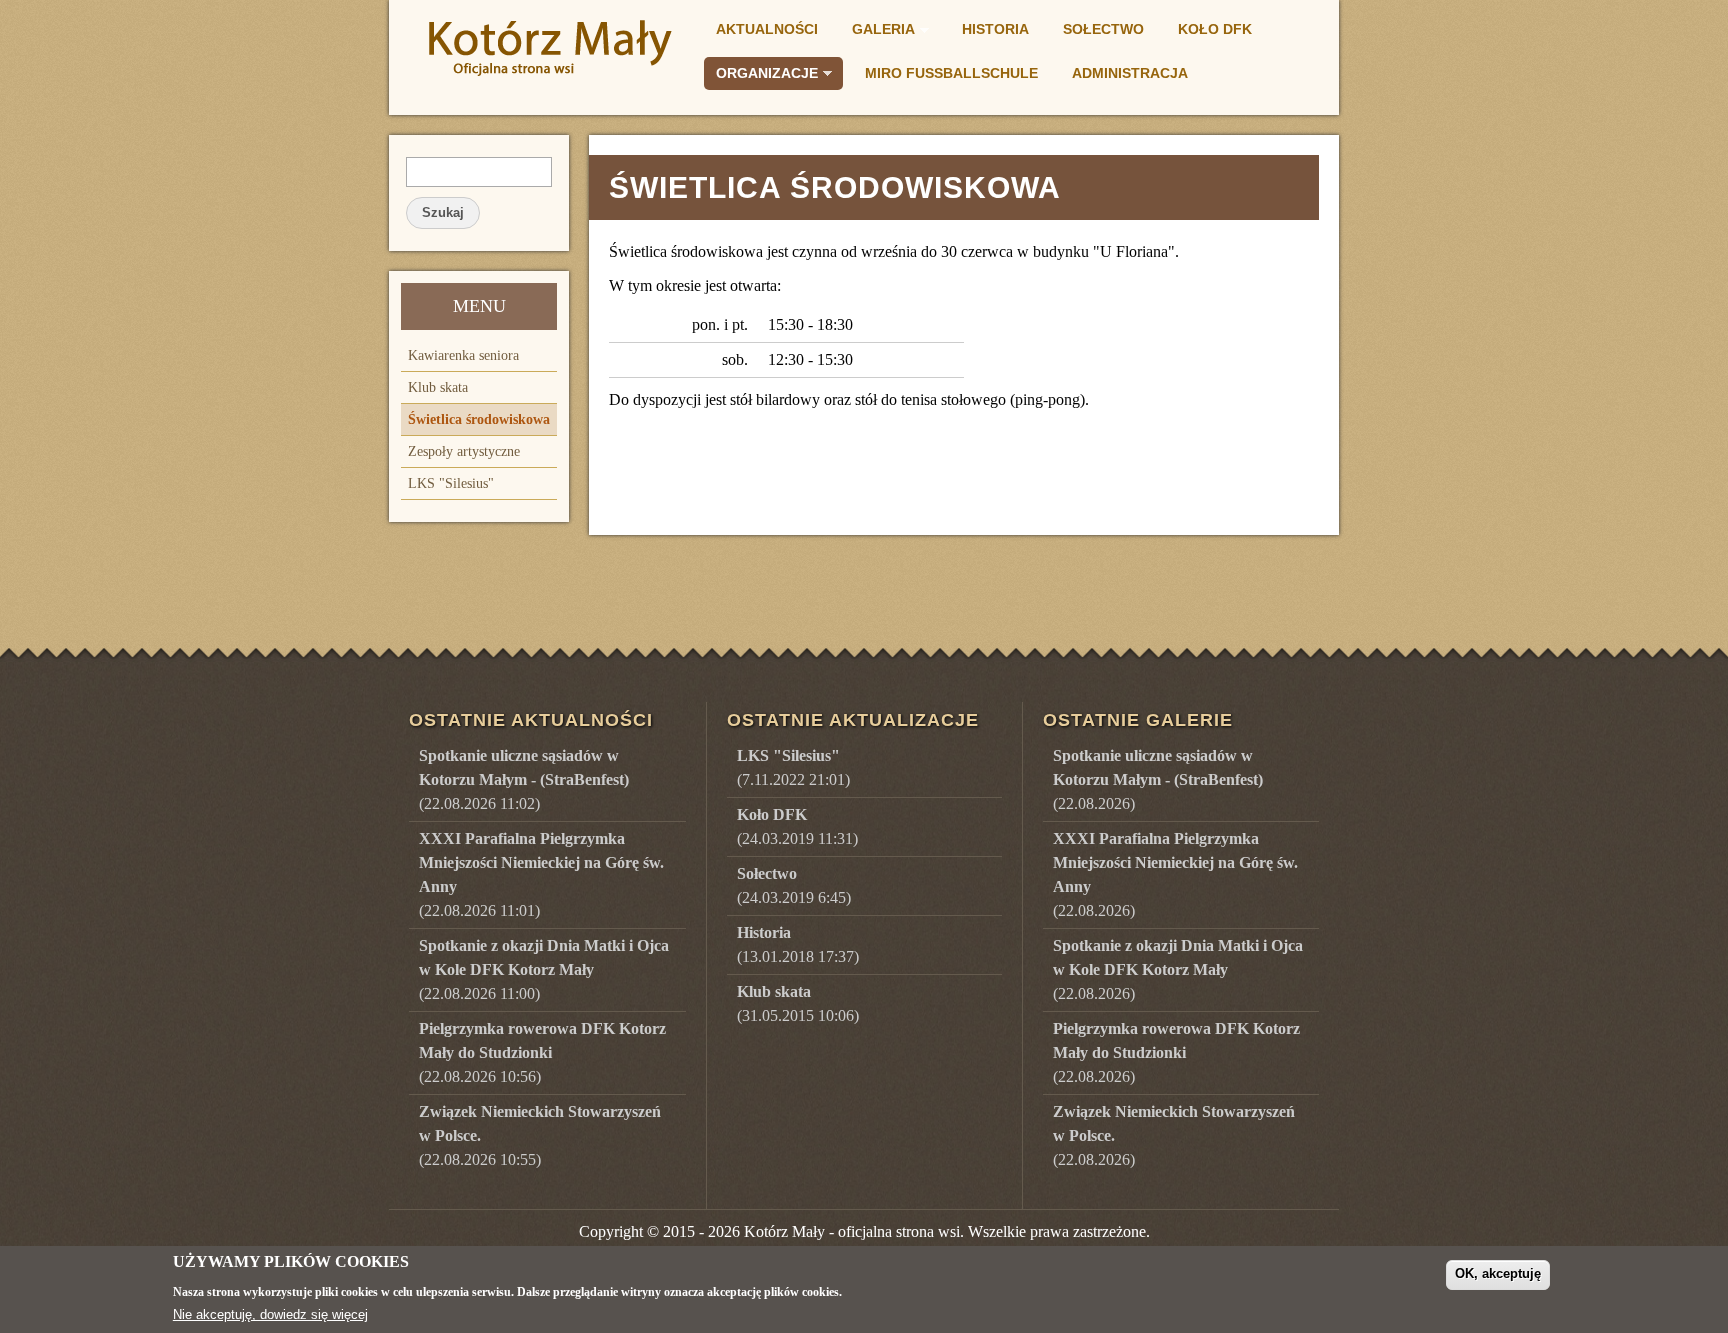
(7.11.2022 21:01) (793, 767)
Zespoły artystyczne (464, 451)
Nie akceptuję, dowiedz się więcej (270, 1314)
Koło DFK (1215, 29)
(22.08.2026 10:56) (542, 1052)
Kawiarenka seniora (463, 355)
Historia (995, 29)
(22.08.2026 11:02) (524, 779)
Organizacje (761, 76)
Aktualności (767, 29)
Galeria (877, 32)
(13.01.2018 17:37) (798, 944)
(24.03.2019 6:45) (794, 885)
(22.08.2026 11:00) (544, 969)
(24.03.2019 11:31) (797, 826)
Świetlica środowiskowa (479, 419)
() (1158, 779)
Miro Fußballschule (951, 73)
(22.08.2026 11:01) (541, 874)
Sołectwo (1103, 29)
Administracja (1130, 73)
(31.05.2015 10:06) (798, 1003)
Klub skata (438, 387)
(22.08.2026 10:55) (540, 1135)
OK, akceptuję (1498, 1273)
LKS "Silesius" (451, 483)
